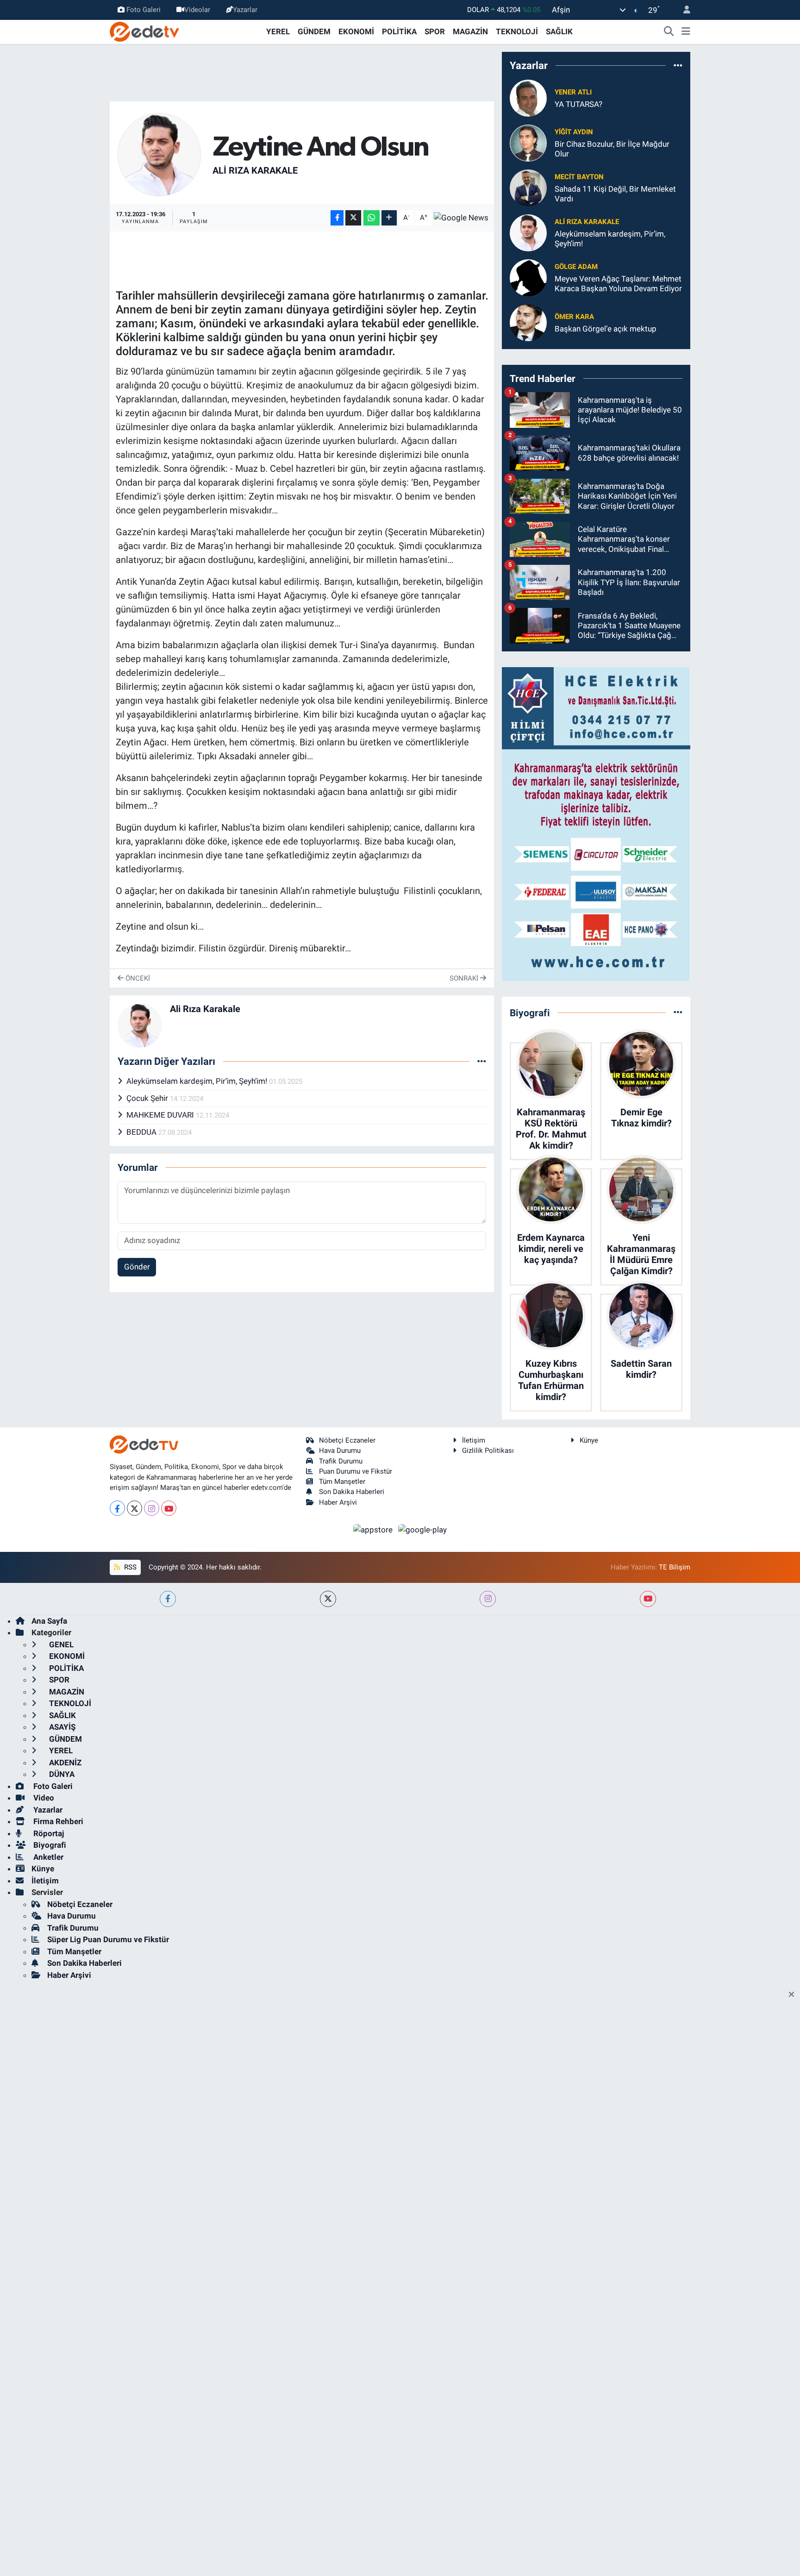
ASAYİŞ (61, 1727)
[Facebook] (117, 1508)
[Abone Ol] (461, 218)
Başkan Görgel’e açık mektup (606, 329)
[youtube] (648, 1599)
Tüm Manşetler (342, 1482)
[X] (134, 1508)
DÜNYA (61, 1774)
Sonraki (465, 978)
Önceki (137, 978)
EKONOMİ (356, 31)
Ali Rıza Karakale (255, 170)
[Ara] (669, 32)
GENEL (60, 1644)
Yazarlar (245, 10)
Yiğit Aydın (574, 132)
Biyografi (49, 1845)
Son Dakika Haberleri (352, 1492)
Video (43, 1798)
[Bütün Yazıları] (482, 1061)
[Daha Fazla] (389, 218)
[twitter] (328, 1599)
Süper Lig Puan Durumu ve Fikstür (108, 1939)
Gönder (137, 1267)
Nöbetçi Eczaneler (347, 1440)
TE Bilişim (675, 1567)
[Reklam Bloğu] (596, 823)
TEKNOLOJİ (517, 31)
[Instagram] (152, 1508)
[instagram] (488, 1599)
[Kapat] (794, 1995)
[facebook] (168, 1599)
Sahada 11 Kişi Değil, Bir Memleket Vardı (615, 194)
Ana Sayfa (49, 1621)
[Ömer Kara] (528, 322)
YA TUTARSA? (578, 104)
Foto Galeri (144, 10)
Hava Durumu (340, 1451)
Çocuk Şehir (148, 1098)
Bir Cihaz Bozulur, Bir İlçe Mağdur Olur (612, 149)
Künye (589, 1440)
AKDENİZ (64, 1763)
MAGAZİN (470, 31)
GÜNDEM (314, 31)
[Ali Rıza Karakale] (159, 154)
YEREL (278, 31)
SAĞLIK (559, 31)
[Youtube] (169, 1508)
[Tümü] (678, 65)
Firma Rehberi (57, 1821)
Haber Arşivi (338, 1502)
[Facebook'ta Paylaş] (337, 218)
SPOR (435, 31)
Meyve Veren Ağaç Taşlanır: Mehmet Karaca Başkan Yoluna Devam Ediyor (618, 284)
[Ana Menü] (686, 32)
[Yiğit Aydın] (528, 142)
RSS (129, 1567)
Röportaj (48, 1833)
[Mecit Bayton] (528, 187)
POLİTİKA (399, 31)
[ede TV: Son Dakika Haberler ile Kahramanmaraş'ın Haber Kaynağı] (144, 31)
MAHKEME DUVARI (161, 1115)
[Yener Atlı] (528, 97)
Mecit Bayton (579, 177)
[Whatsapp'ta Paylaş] (372, 218)
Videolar (197, 10)
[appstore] (374, 1529)
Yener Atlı (573, 92)
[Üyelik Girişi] (683, 10)
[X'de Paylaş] (353, 218)
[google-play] (423, 1529)
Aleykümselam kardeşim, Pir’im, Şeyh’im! (198, 1081)
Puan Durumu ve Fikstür (356, 1471)
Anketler (47, 1857)
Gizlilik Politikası (488, 1451)
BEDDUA (142, 1132)
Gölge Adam (576, 267)
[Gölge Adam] (528, 277)
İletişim (474, 1440)
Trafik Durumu (341, 1461)
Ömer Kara (574, 317)
